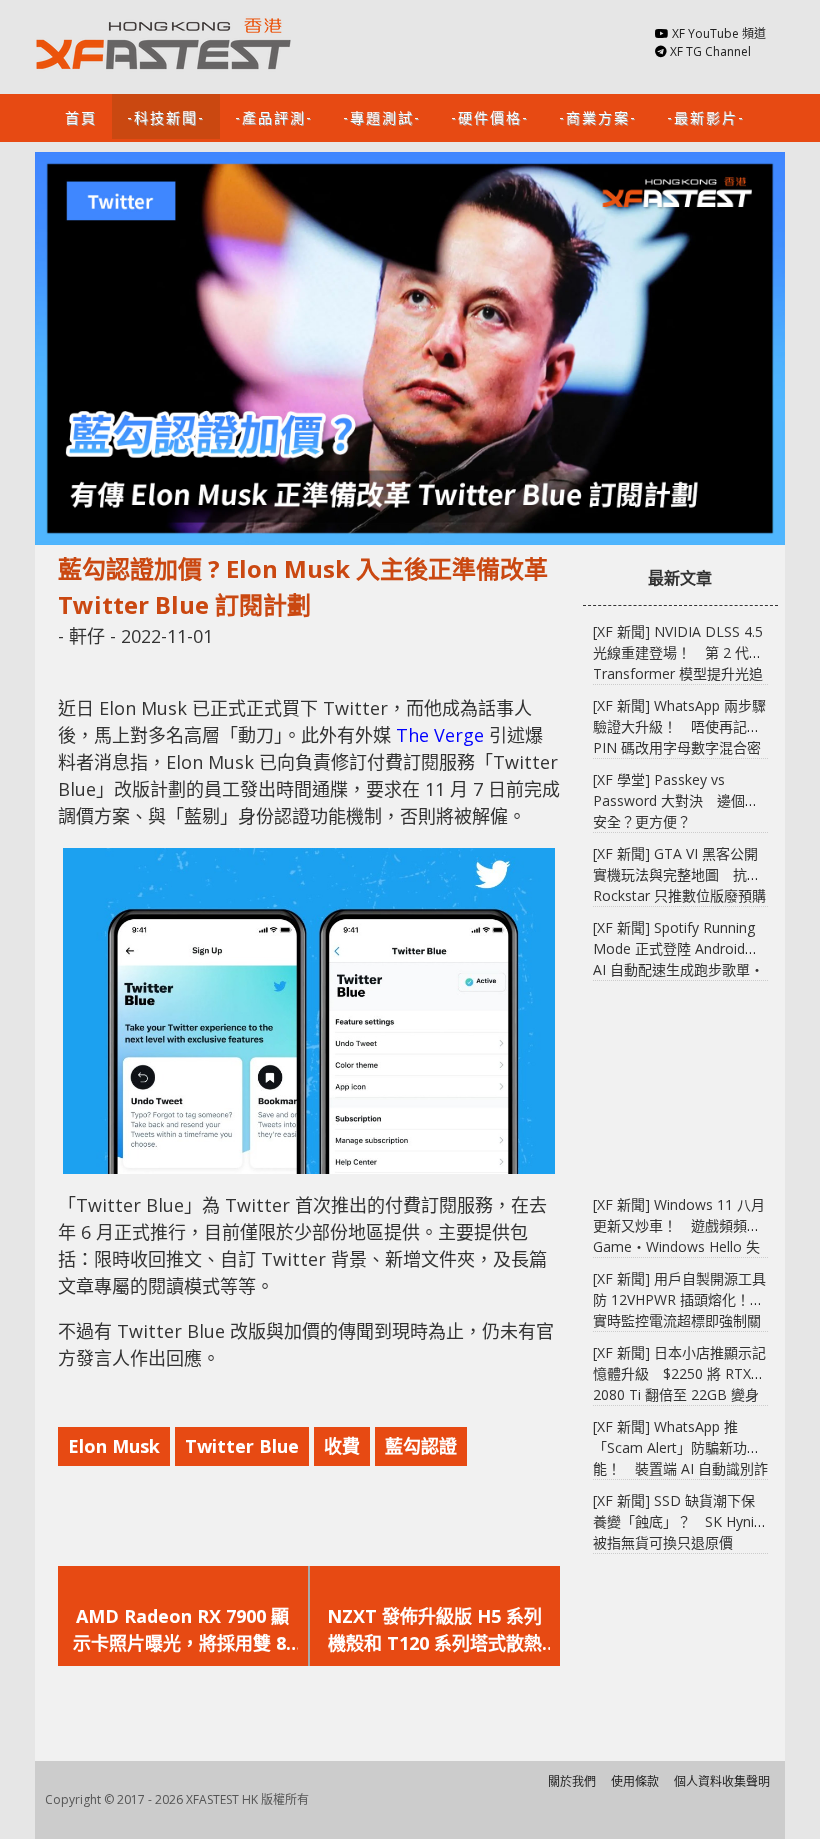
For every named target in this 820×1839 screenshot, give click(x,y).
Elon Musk (114, 1446)
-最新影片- (706, 116)
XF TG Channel (710, 51)
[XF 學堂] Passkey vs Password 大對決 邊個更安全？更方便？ (676, 800)
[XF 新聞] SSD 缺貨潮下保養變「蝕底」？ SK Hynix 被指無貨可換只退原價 (677, 1521)
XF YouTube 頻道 (719, 33)
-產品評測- (274, 116)
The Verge (440, 735)
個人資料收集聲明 (722, 1781)
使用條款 (635, 1781)
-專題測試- (382, 116)
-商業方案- (598, 116)
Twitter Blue (242, 1446)
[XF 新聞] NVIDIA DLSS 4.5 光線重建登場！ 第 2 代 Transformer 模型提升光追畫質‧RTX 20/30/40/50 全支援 (678, 673)
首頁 (81, 116)
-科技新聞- (166, 116)
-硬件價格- (490, 116)
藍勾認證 (421, 1446)
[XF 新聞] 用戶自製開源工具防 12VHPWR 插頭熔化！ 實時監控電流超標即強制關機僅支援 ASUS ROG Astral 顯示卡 (679, 1320)
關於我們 (572, 1781)
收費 (342, 1446)
